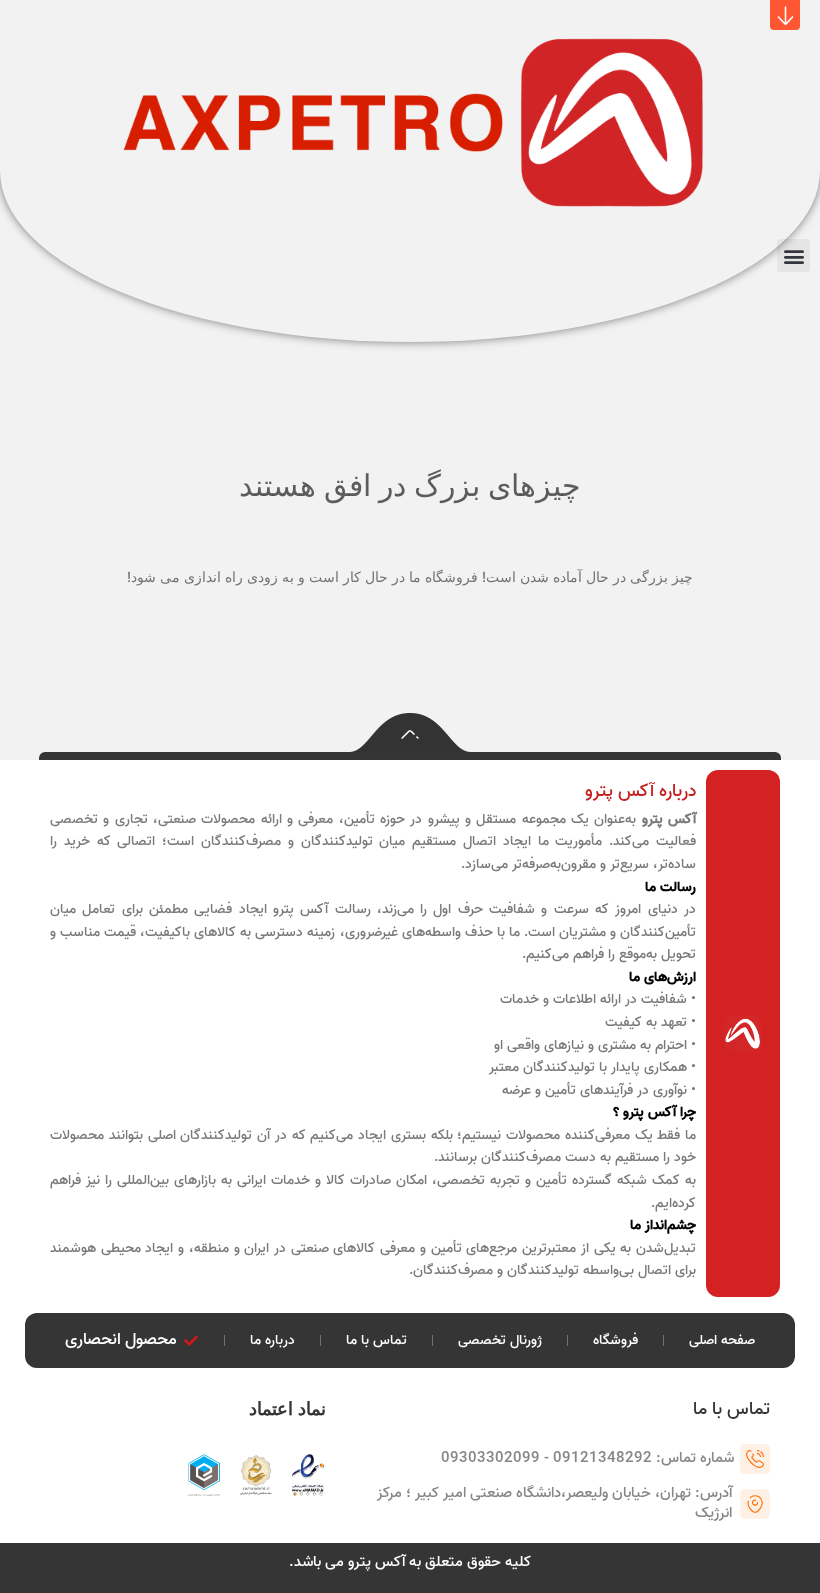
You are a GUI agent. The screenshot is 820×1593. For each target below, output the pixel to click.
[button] (785, 15)
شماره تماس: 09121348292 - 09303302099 (587, 1458)
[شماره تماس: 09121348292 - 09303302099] (755, 1459)
